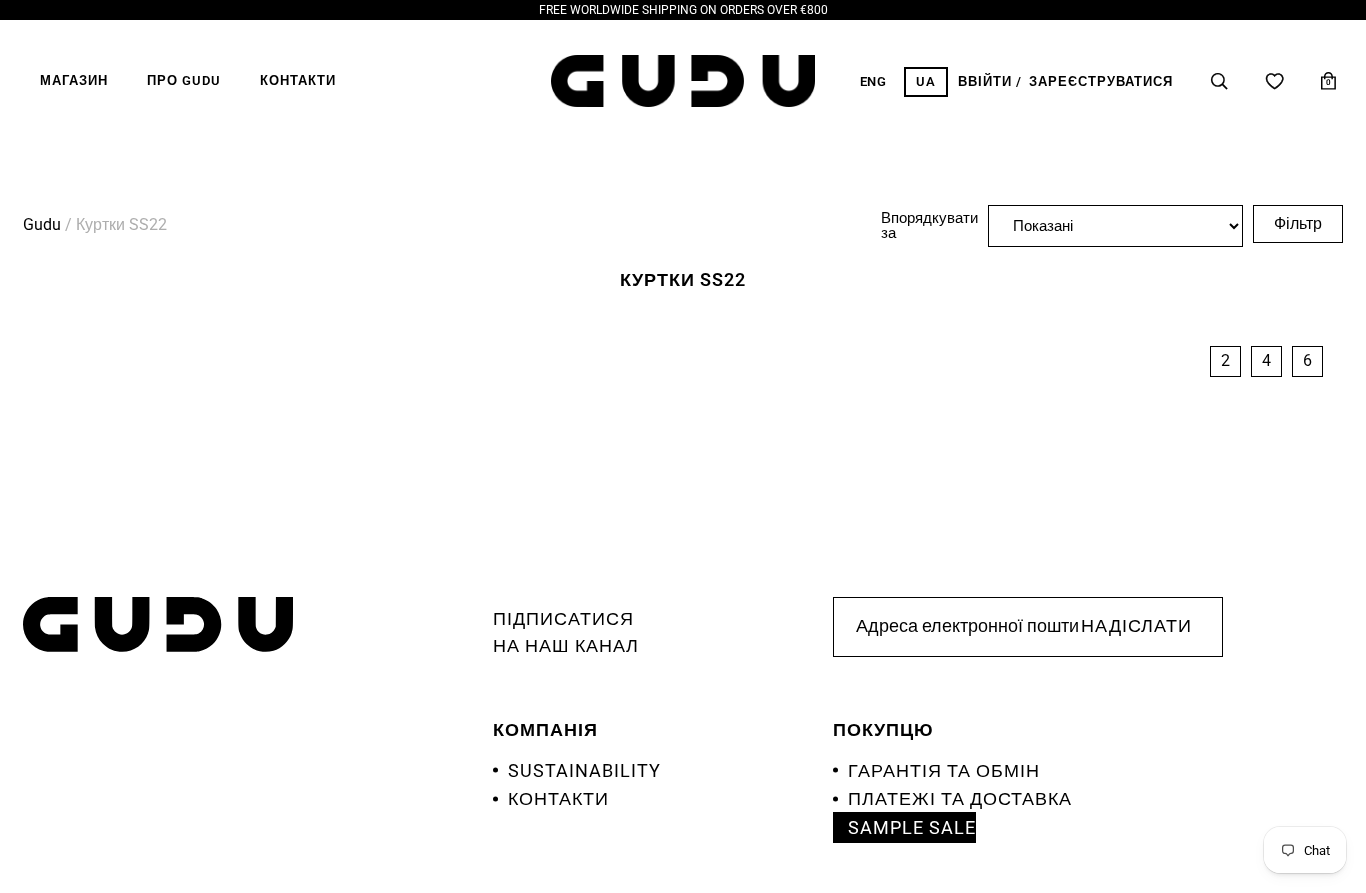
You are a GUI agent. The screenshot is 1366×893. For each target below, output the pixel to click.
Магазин (74, 80)
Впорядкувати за (929, 226)
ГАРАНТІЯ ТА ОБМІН (944, 770)
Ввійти (985, 81)
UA (926, 81)
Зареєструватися (1101, 81)
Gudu (42, 224)
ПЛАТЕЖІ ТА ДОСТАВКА (960, 798)
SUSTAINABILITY (584, 770)
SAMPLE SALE (912, 827)
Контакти (298, 80)
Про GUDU (184, 80)
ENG (874, 81)
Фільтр (1298, 223)
